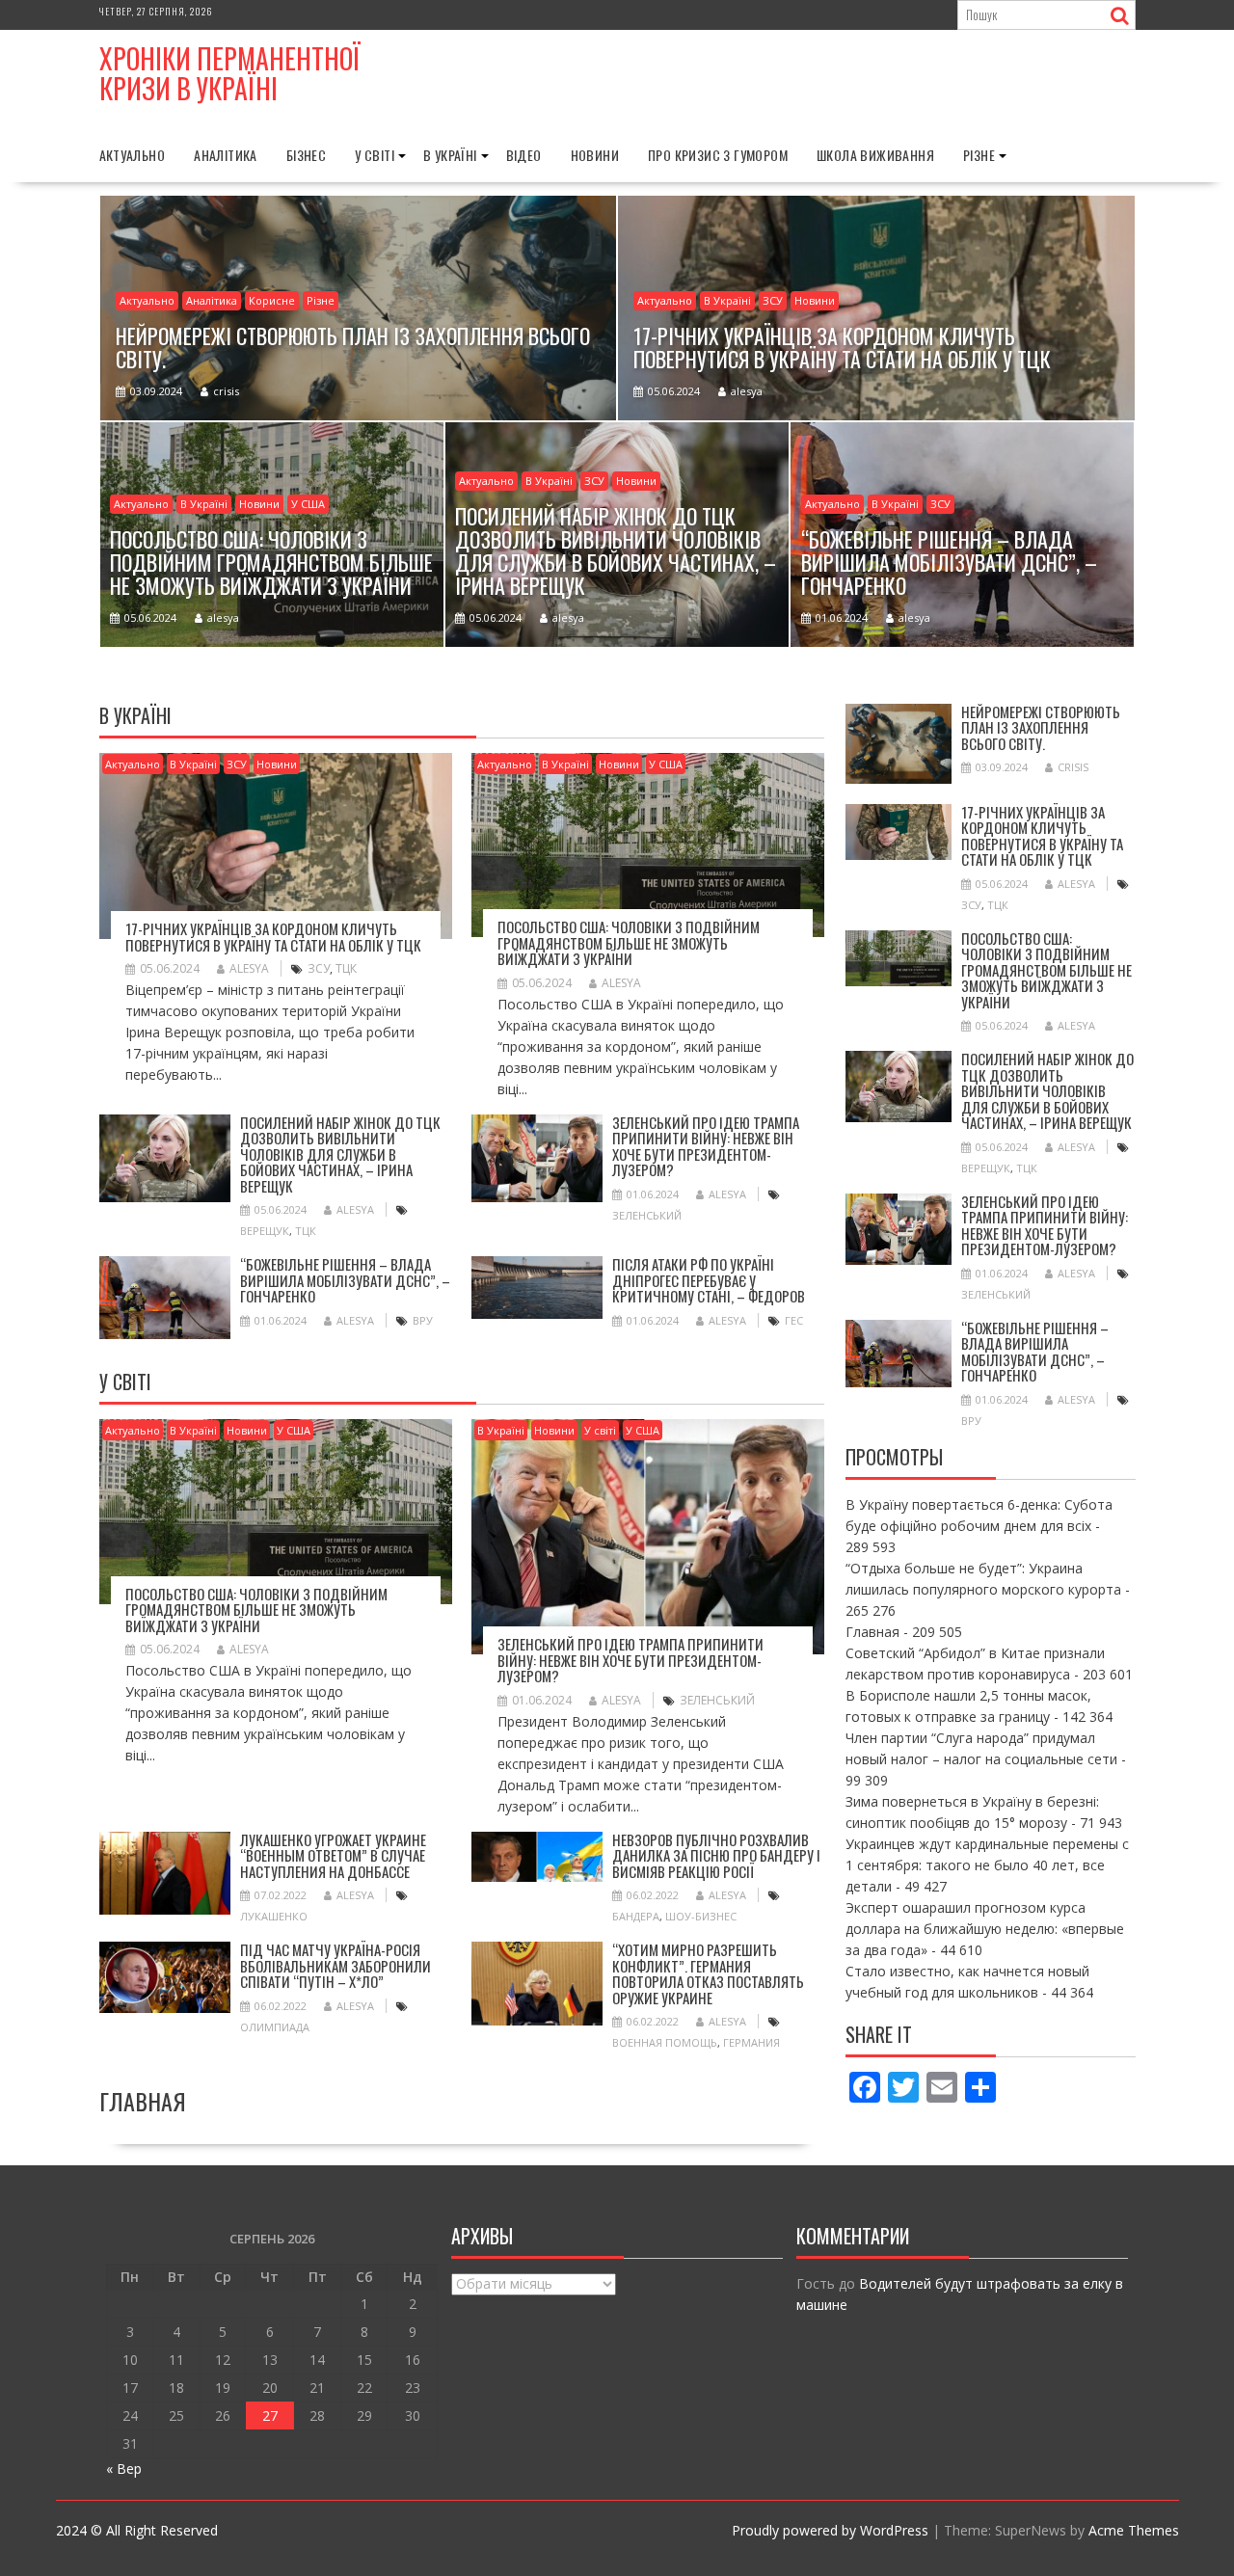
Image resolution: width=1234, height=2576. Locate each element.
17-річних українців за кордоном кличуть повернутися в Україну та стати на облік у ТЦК (273, 937)
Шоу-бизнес (701, 1916)
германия (751, 2042)
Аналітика (226, 155)
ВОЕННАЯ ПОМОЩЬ (665, 2042)
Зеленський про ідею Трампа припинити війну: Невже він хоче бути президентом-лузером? (706, 1146)
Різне (979, 155)
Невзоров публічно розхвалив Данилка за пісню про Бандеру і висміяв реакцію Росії (716, 1855)
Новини (595, 155)
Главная (872, 1632)
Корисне (272, 300)
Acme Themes (1134, 2530)
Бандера (636, 1916)
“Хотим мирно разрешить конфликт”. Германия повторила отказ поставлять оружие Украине (708, 1973)
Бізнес (306, 155)
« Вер (124, 2469)
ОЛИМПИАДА (275, 2027)
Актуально (133, 155)
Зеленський (647, 1215)
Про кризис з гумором (718, 155)
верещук (265, 1231)
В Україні (450, 155)
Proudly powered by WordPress (830, 2530)
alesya (747, 391)
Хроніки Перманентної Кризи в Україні (230, 73)
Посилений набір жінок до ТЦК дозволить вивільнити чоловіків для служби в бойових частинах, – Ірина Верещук (340, 1154)
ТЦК (346, 968)
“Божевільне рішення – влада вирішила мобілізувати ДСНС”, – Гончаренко (345, 1280)
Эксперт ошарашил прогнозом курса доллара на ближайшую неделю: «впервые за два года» (985, 1929)
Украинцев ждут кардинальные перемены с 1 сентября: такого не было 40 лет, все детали (987, 1865)
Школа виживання (875, 155)
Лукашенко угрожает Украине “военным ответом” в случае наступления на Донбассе (333, 1855)
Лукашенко (274, 1916)
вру (423, 1320)
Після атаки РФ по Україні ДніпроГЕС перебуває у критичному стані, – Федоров (709, 1280)
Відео (524, 155)
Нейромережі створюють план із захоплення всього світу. (1041, 727)
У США (308, 504)
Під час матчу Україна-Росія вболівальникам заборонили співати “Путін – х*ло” (335, 1965)
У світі (375, 155)
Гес (794, 1320)
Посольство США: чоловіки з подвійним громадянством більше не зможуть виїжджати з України (629, 942)
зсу (319, 968)
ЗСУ (773, 300)
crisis (226, 391)
